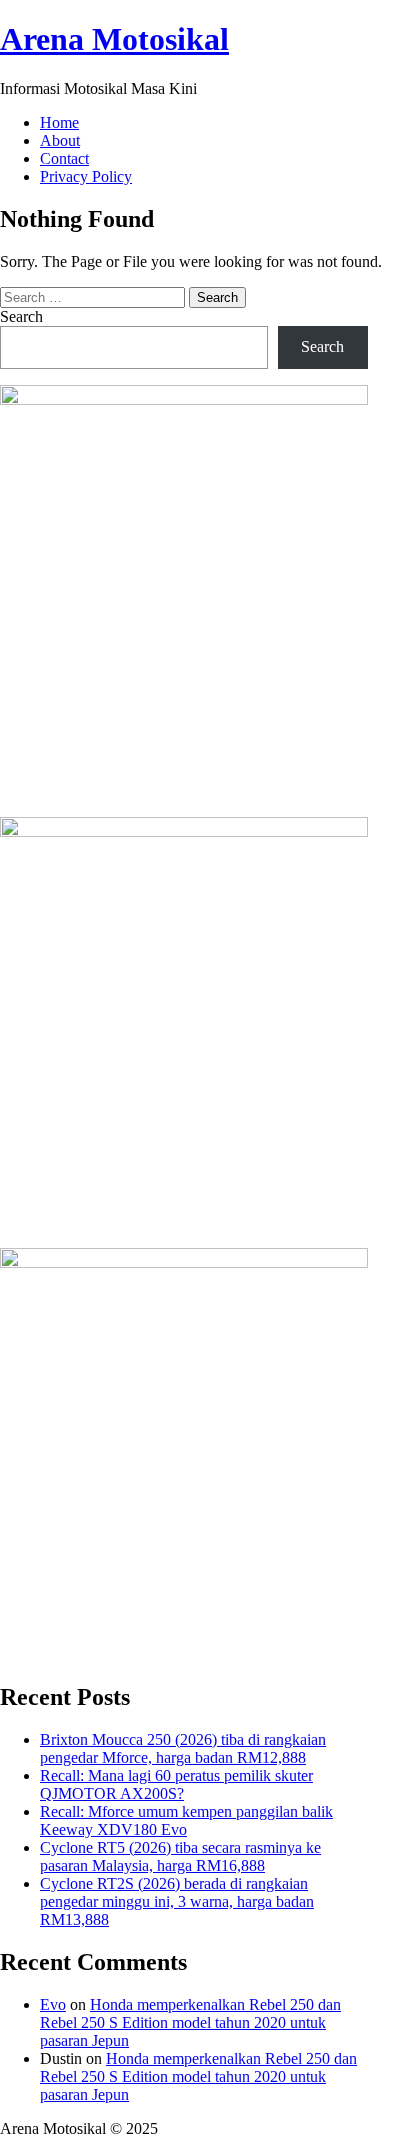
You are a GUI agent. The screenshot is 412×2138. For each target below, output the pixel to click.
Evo (53, 2004)
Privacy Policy (86, 176)
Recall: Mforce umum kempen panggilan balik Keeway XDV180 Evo (186, 1820)
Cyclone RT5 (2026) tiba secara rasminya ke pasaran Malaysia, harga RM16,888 (180, 1856)
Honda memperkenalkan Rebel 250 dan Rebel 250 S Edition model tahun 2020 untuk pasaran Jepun (190, 2022)
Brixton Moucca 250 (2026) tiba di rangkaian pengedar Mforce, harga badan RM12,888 (183, 1748)
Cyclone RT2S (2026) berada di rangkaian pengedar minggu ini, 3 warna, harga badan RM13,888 (177, 1901)
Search (21, 316)
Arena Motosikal (114, 39)
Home (59, 122)
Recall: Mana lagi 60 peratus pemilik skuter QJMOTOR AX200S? (176, 1784)
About (60, 140)
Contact (64, 158)
